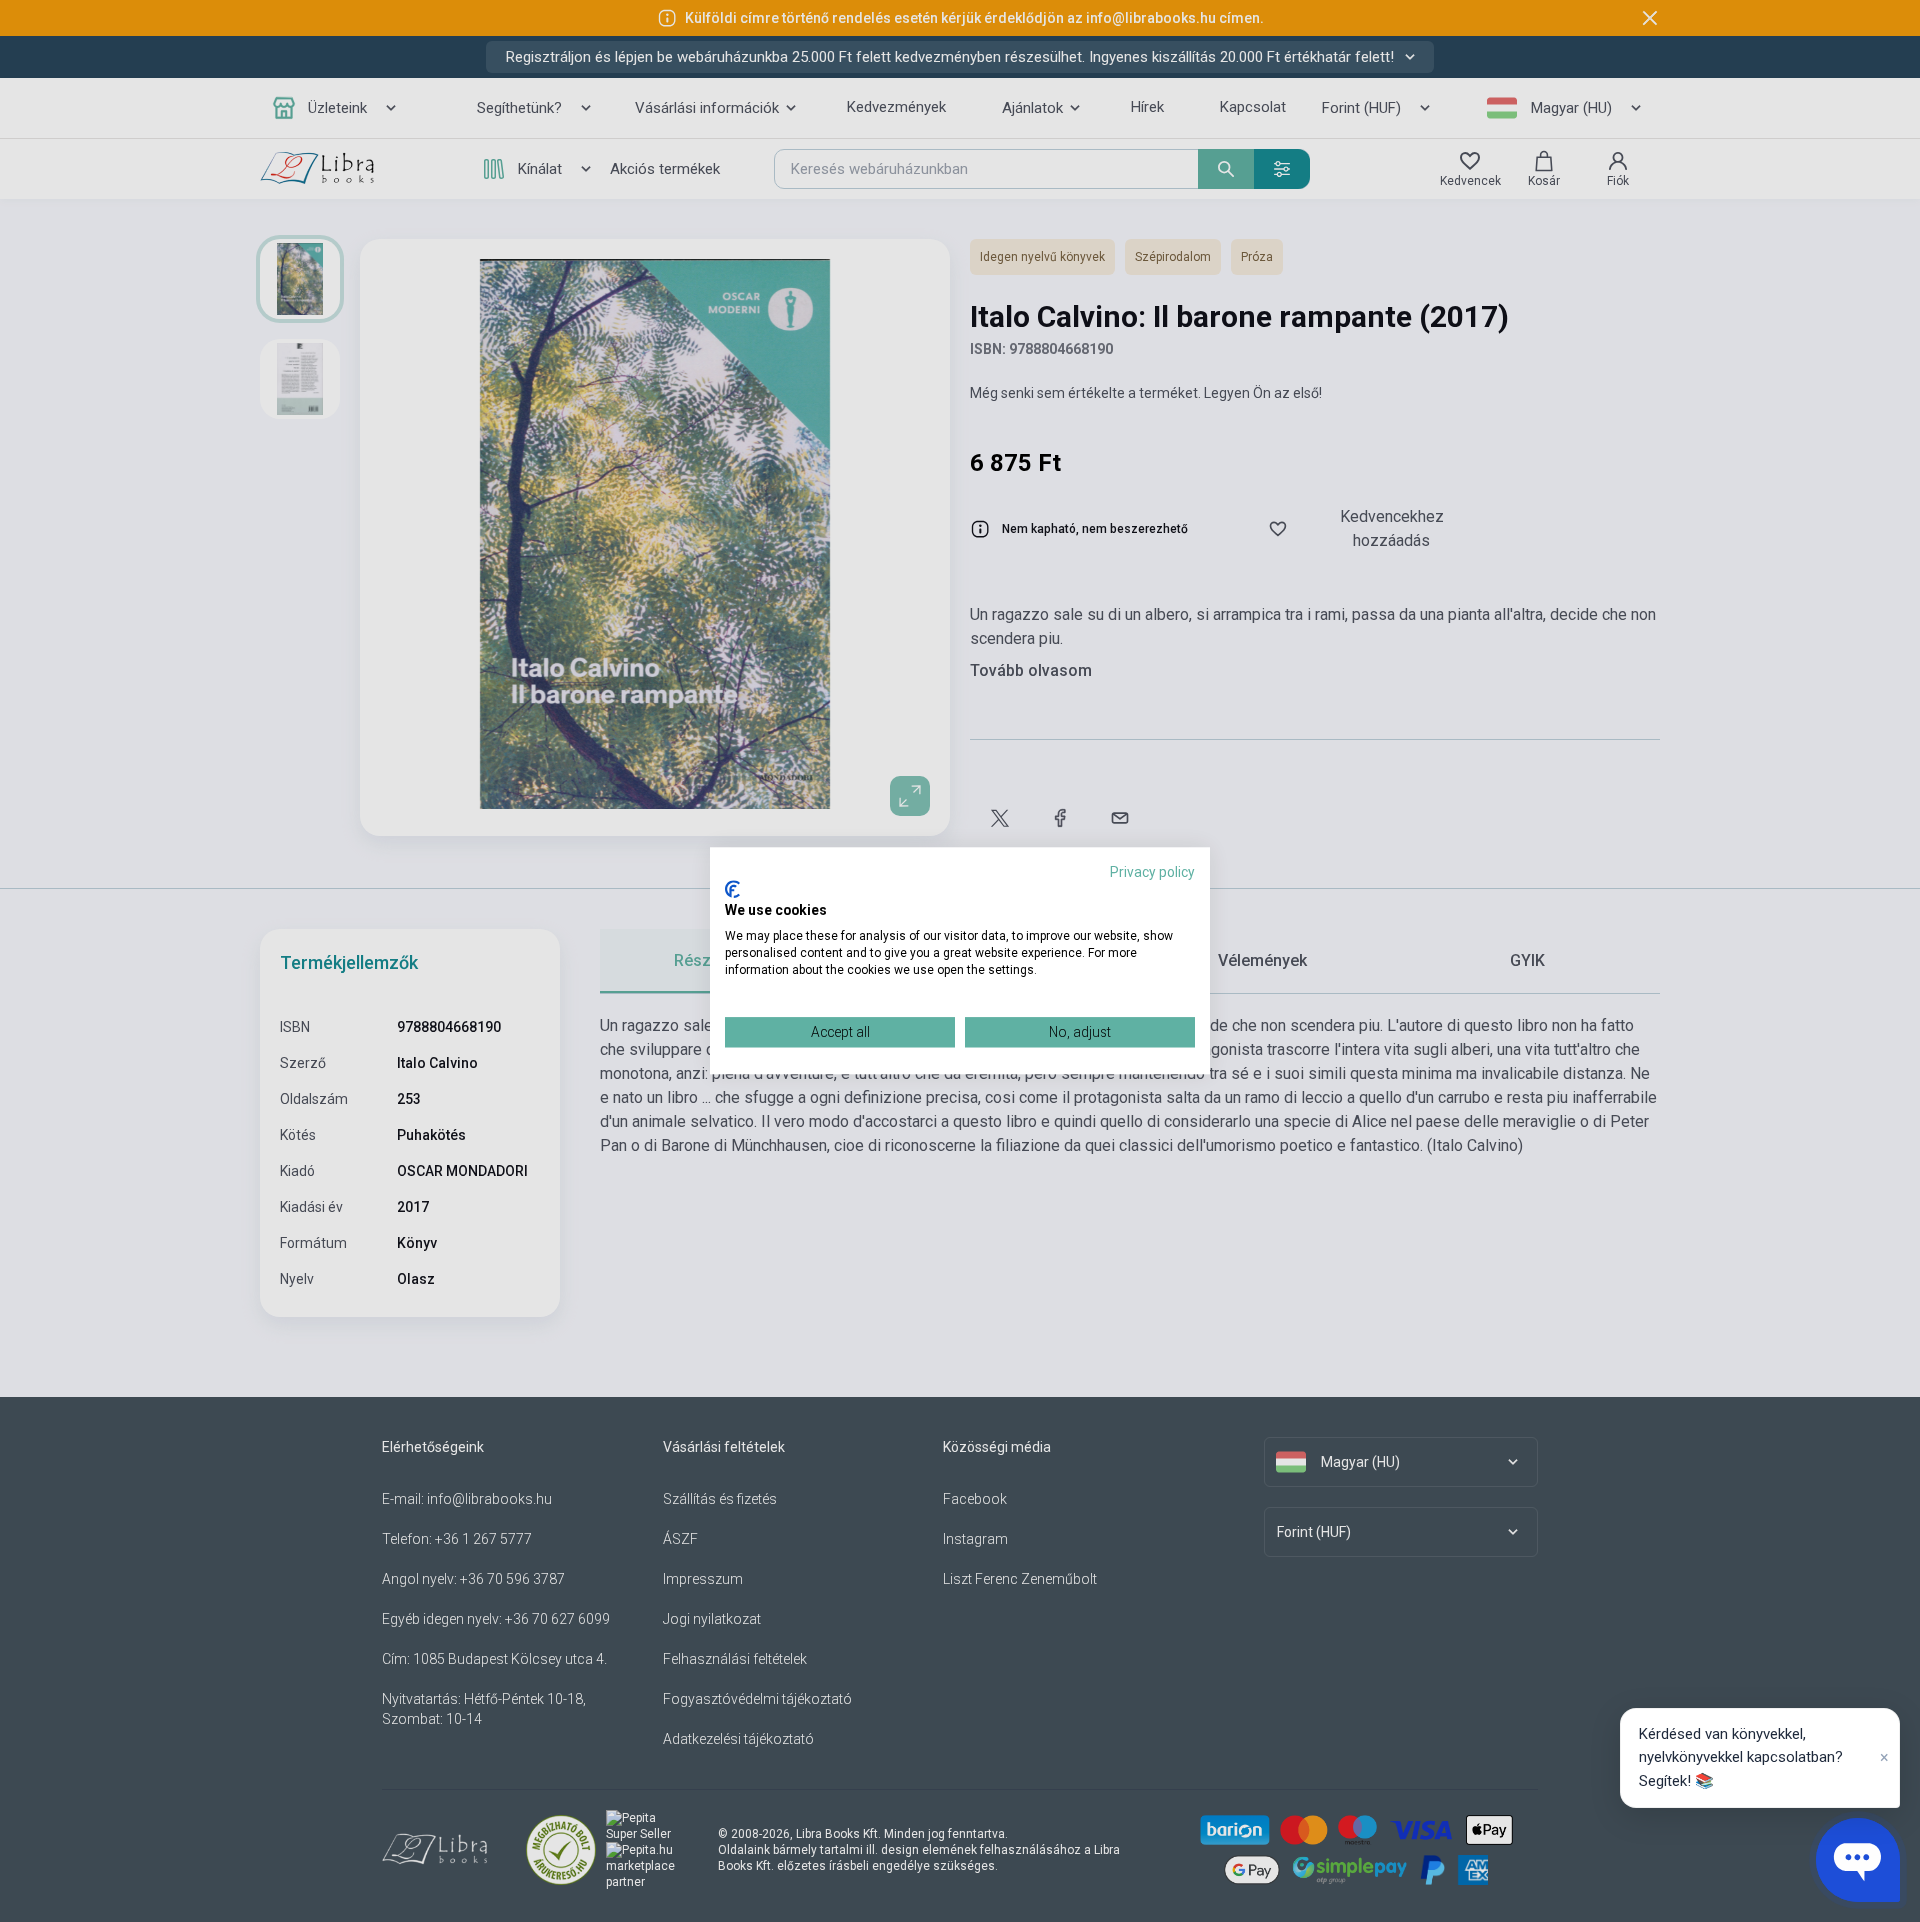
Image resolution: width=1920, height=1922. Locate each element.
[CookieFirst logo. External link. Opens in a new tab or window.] (732, 889)
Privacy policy (1152, 872)
